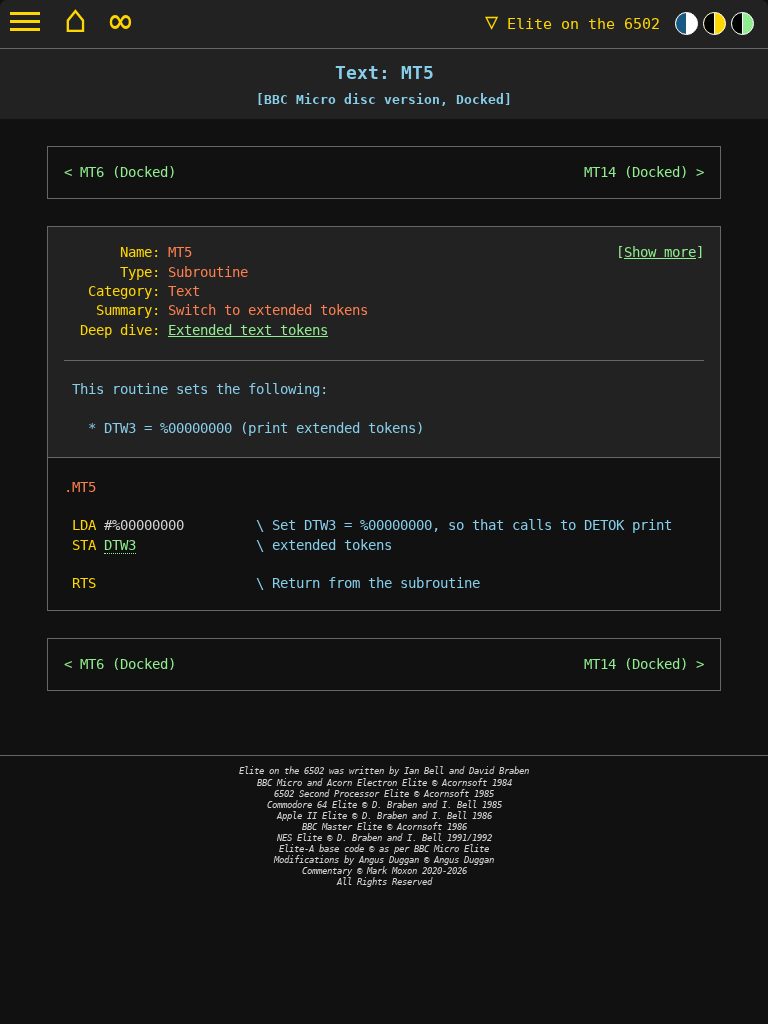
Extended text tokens (248, 330)
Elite (572, 24)
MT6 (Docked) (128, 172)
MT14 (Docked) (636, 172)
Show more (660, 252)
